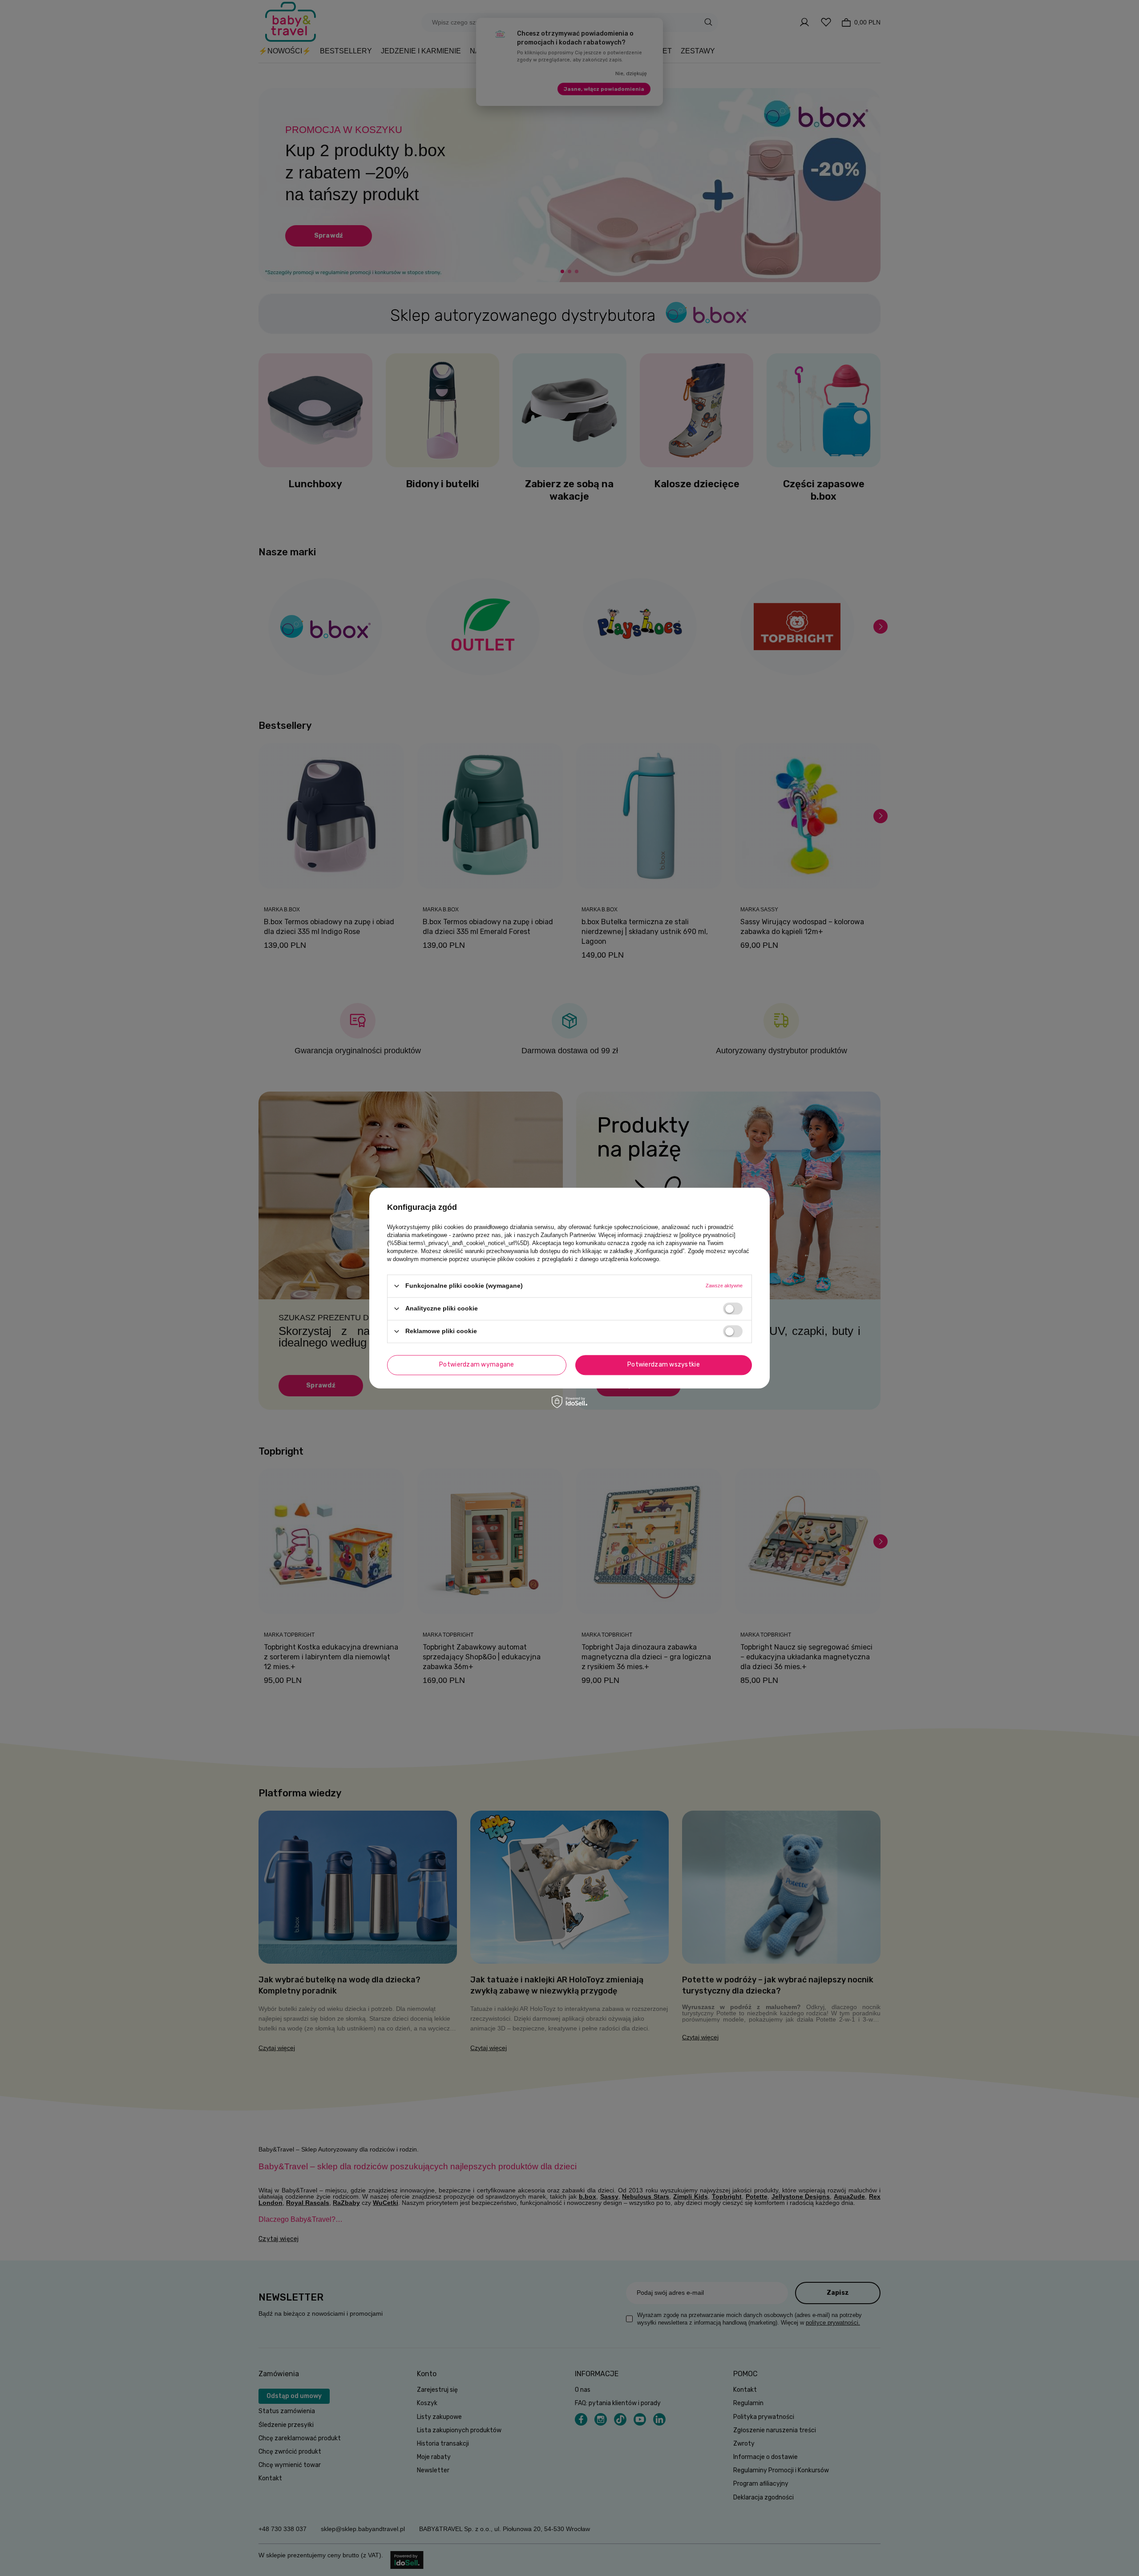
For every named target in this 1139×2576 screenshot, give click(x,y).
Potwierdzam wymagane (477, 1365)
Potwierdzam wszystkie (664, 1365)
